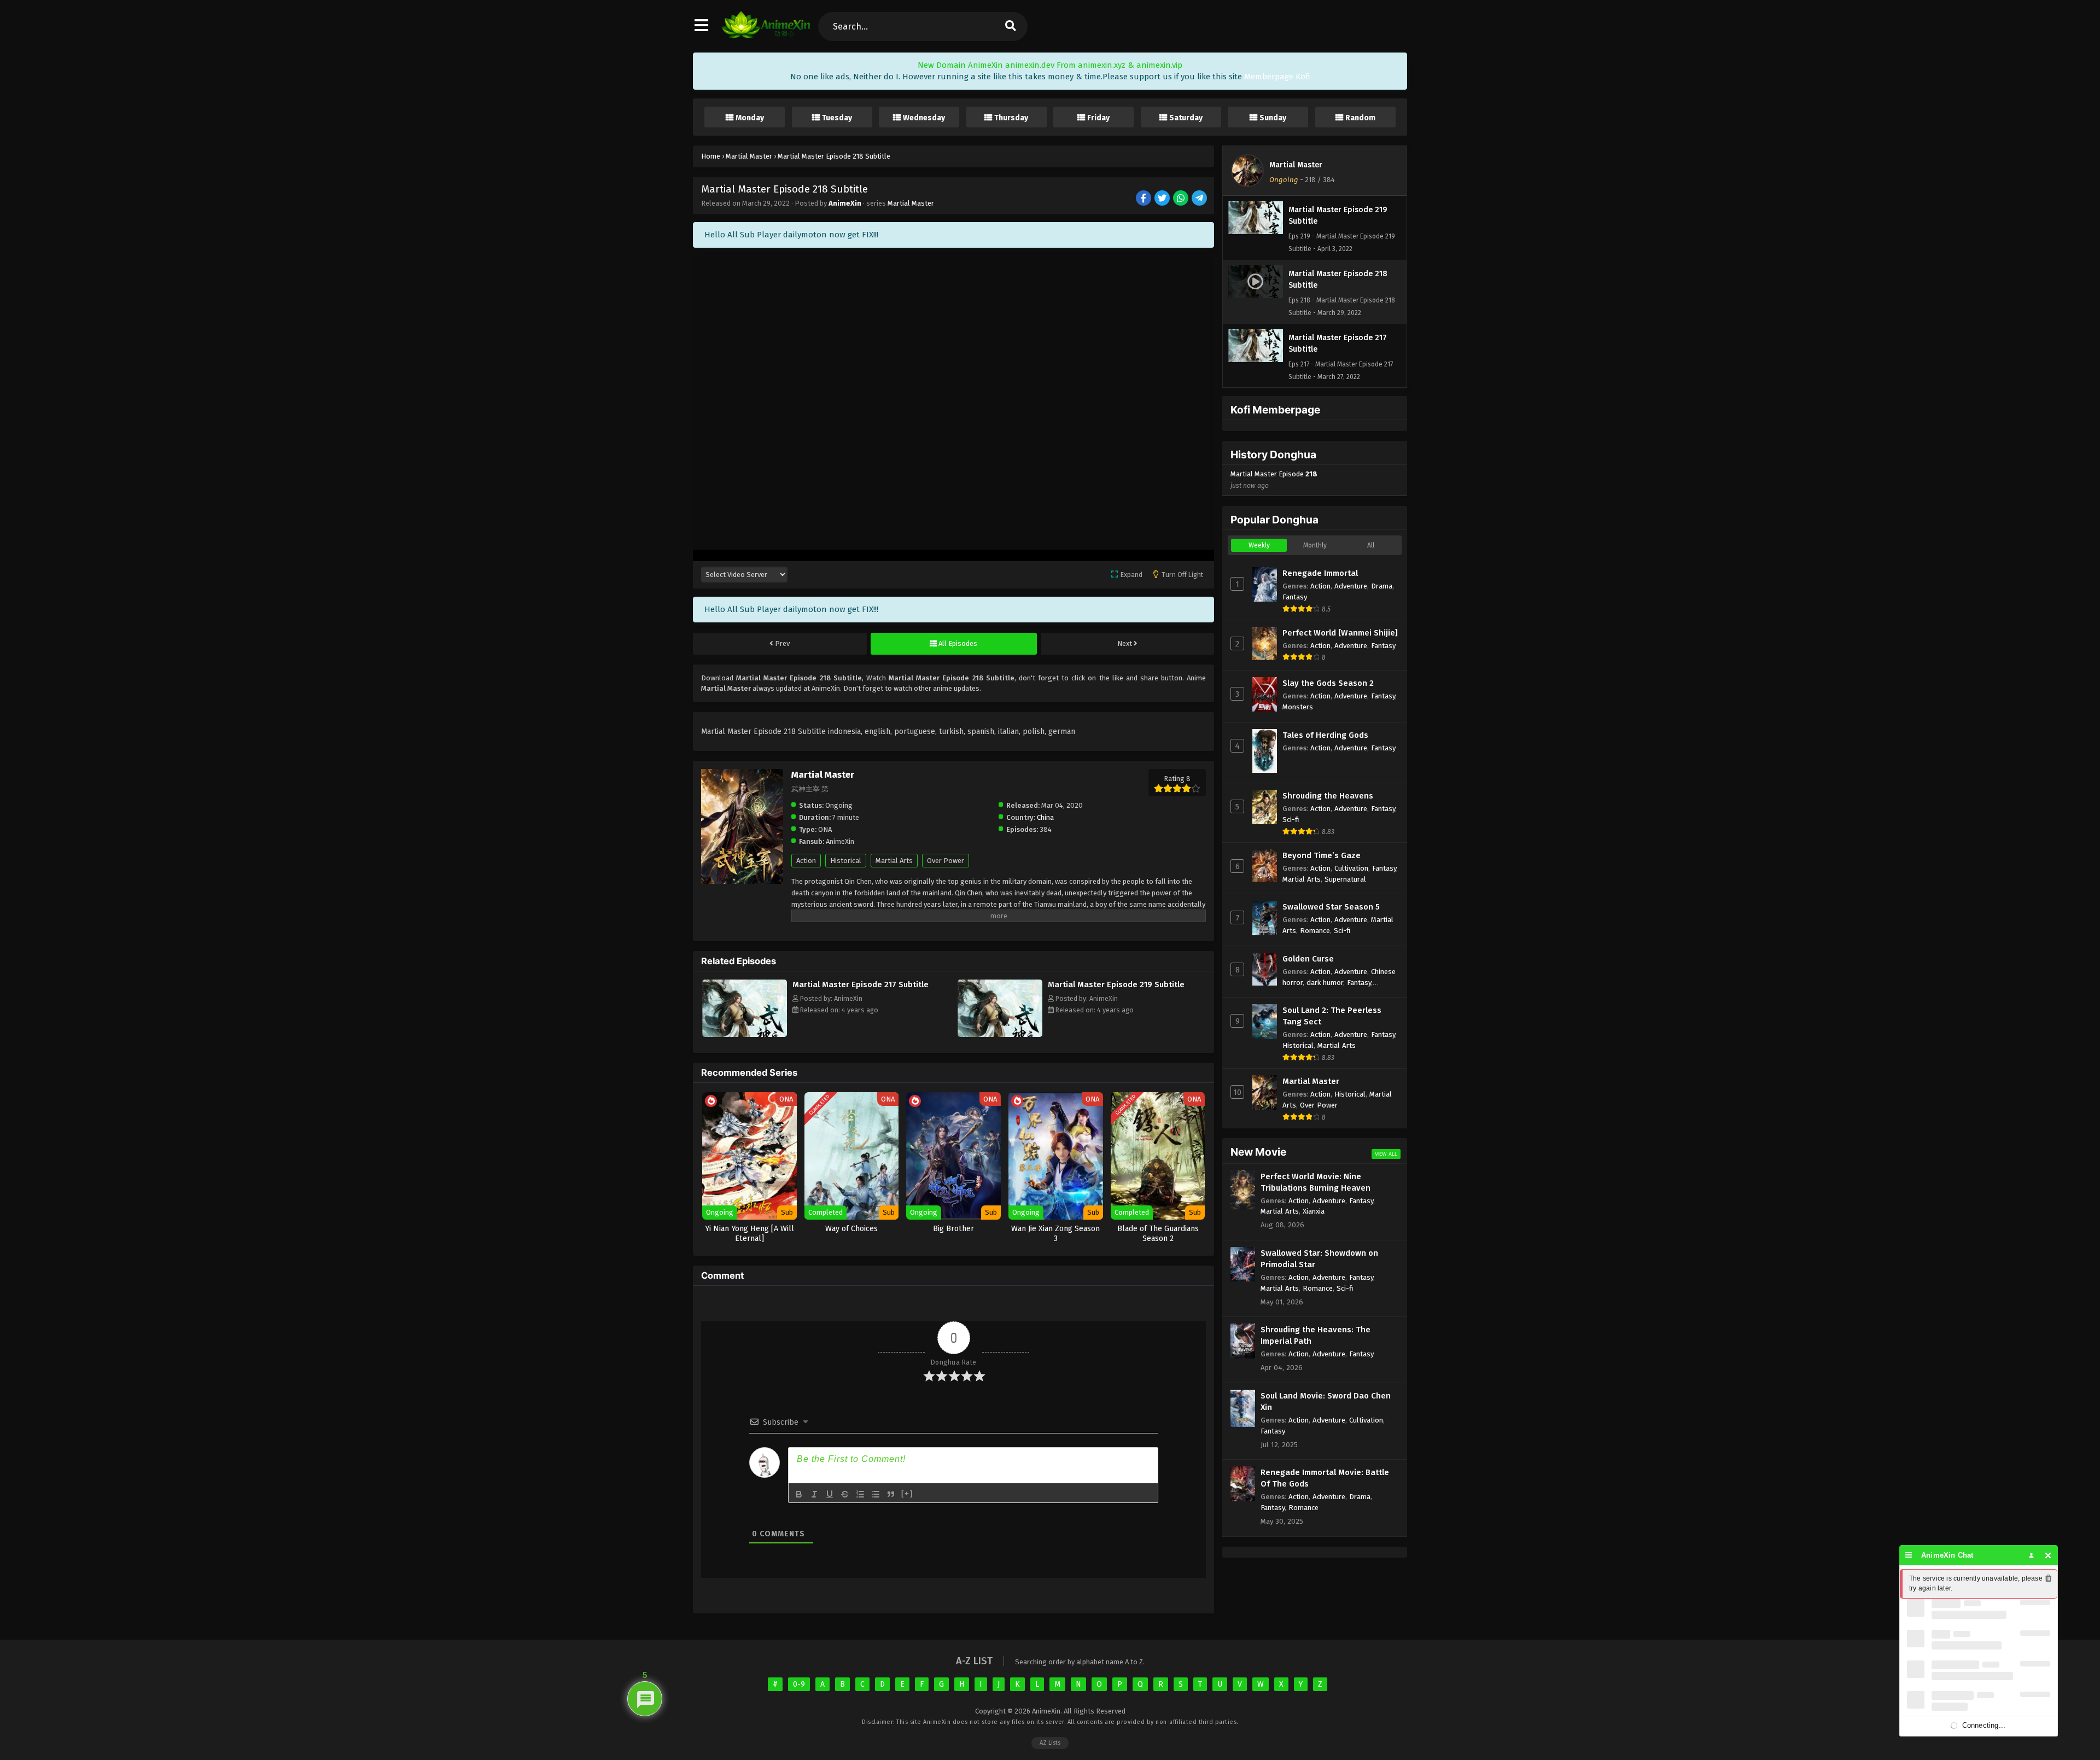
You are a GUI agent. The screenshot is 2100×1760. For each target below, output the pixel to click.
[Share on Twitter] (1163, 199)
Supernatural (1345, 879)
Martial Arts (894, 861)
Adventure (1351, 586)
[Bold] (799, 1494)
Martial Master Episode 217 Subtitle (861, 984)
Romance (1315, 931)
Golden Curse (1308, 959)
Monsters (1298, 707)
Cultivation (1351, 868)
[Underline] (830, 1494)
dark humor (1325, 983)
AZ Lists (1050, 1743)
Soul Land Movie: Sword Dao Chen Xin (1326, 1401)
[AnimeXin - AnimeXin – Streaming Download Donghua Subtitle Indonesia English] (766, 36)
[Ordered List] (860, 1494)
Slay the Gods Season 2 (1328, 683)
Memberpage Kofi (1277, 77)
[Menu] (1909, 1555)
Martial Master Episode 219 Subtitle (1116, 984)
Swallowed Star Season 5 (1331, 907)
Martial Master (911, 203)
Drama (1382, 586)
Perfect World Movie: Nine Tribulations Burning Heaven (1316, 1182)
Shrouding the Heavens (1328, 796)
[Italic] (814, 1494)
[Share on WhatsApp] (1182, 199)
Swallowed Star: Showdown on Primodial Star (1319, 1259)
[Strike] (845, 1494)
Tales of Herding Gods (1325, 735)
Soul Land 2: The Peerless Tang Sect (1332, 1016)
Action (806, 861)
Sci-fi (1291, 820)
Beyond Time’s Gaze (1322, 855)
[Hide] (2048, 1555)
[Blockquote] (891, 1494)
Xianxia (1314, 1211)
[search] (1010, 27)
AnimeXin (845, 203)
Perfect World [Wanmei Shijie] (1340, 633)
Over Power (946, 861)
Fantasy (1295, 597)
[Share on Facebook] (1144, 199)
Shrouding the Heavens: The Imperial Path (1316, 1335)
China (1045, 817)
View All (1386, 1154)
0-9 (799, 1684)
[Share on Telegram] (1200, 199)
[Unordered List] (876, 1494)
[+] (907, 1493)
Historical (846, 861)
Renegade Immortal (1320, 573)
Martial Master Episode (1274, 480)
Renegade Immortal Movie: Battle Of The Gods (1325, 1478)
